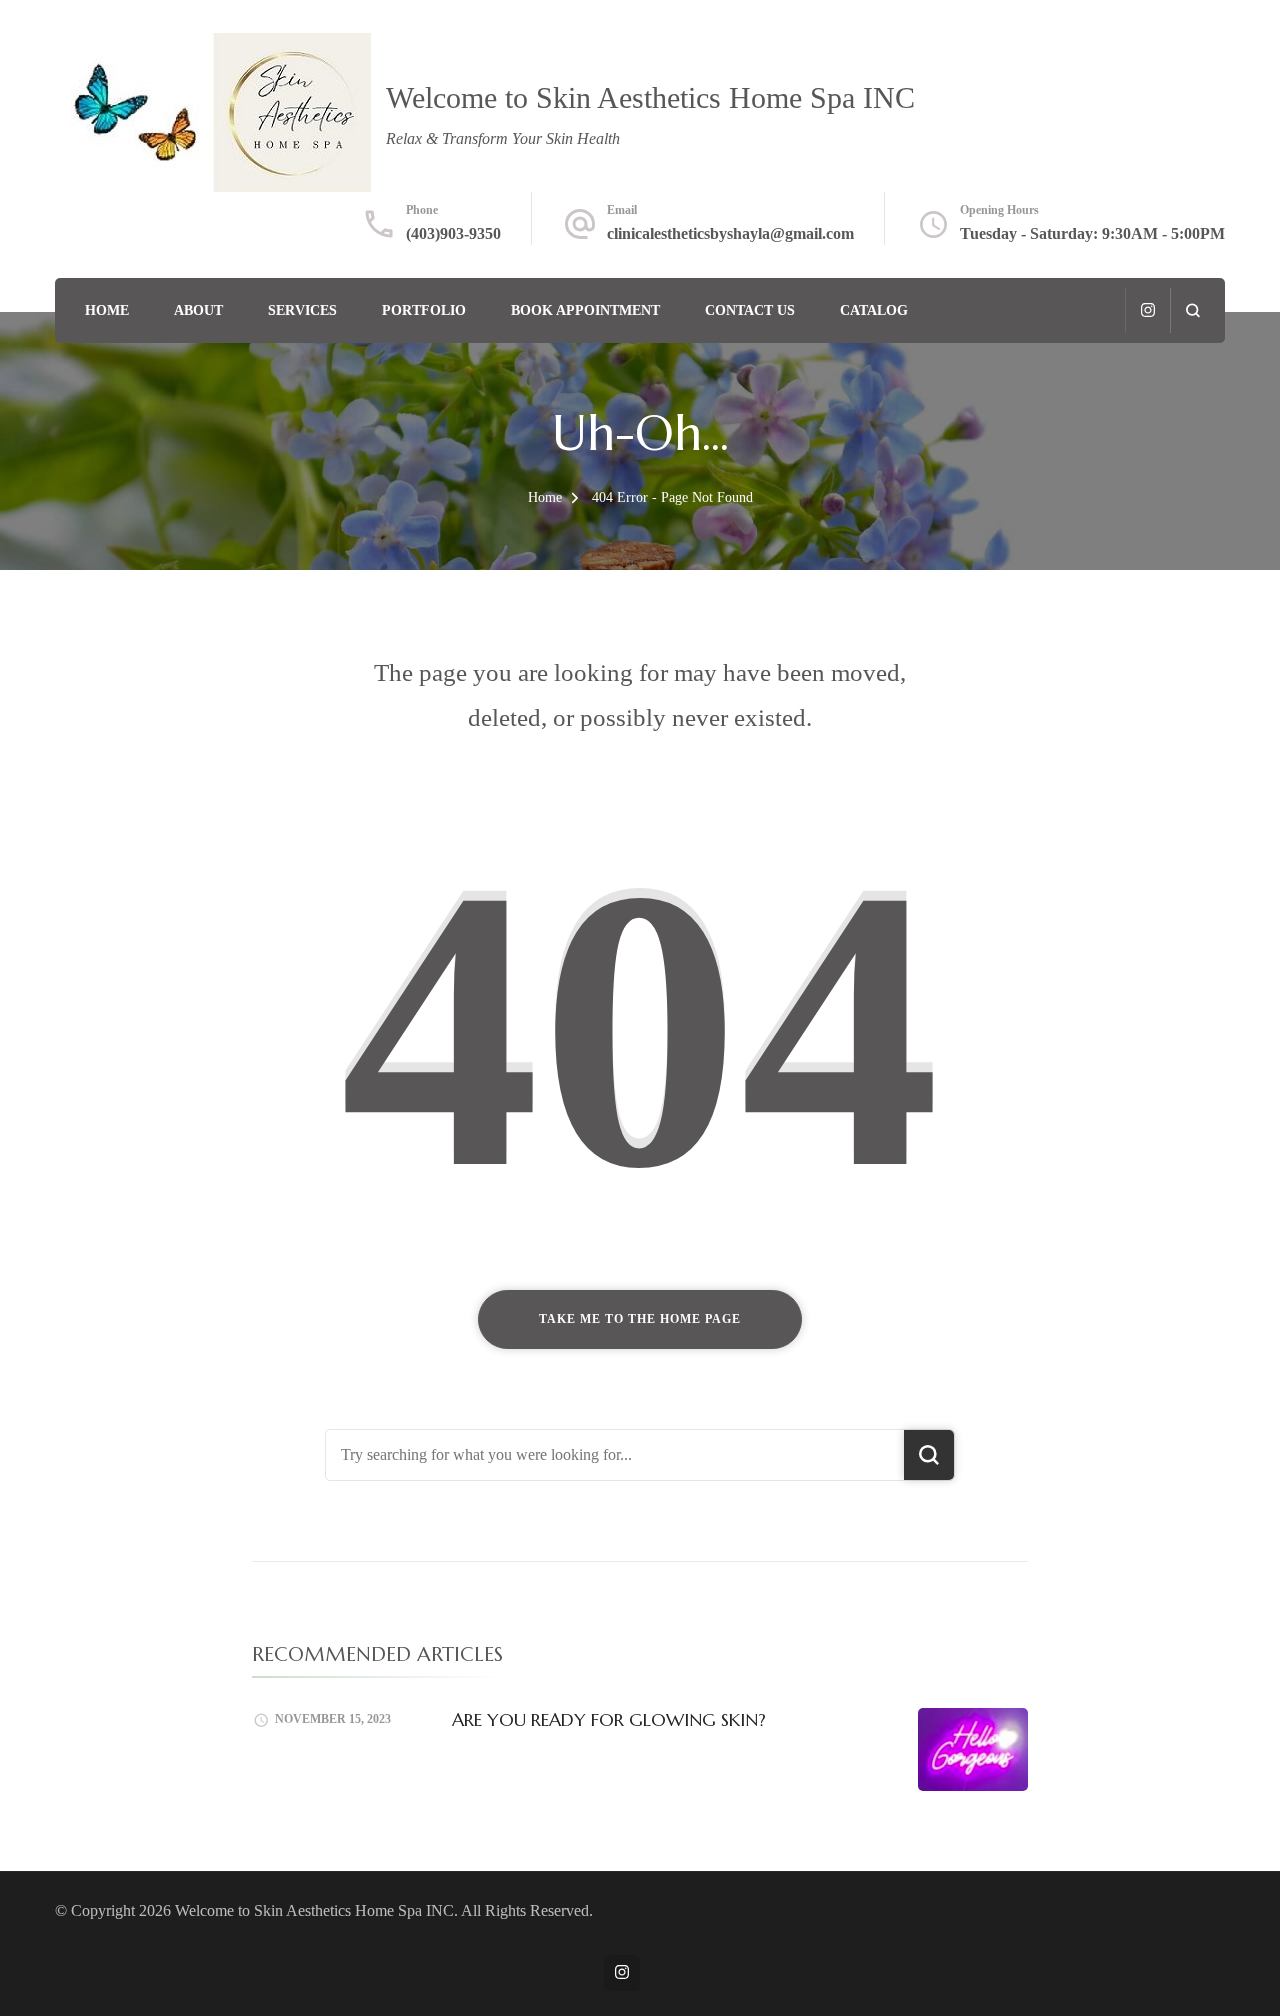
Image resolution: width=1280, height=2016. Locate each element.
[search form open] (1192, 310)
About (198, 310)
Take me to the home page (640, 1319)
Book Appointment (585, 310)
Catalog (874, 310)
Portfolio (424, 310)
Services (302, 310)
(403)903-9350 (453, 233)
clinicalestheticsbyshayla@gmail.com (730, 233)
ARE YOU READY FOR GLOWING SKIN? (609, 1719)
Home (107, 310)
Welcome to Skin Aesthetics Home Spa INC (650, 97)
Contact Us (750, 310)
